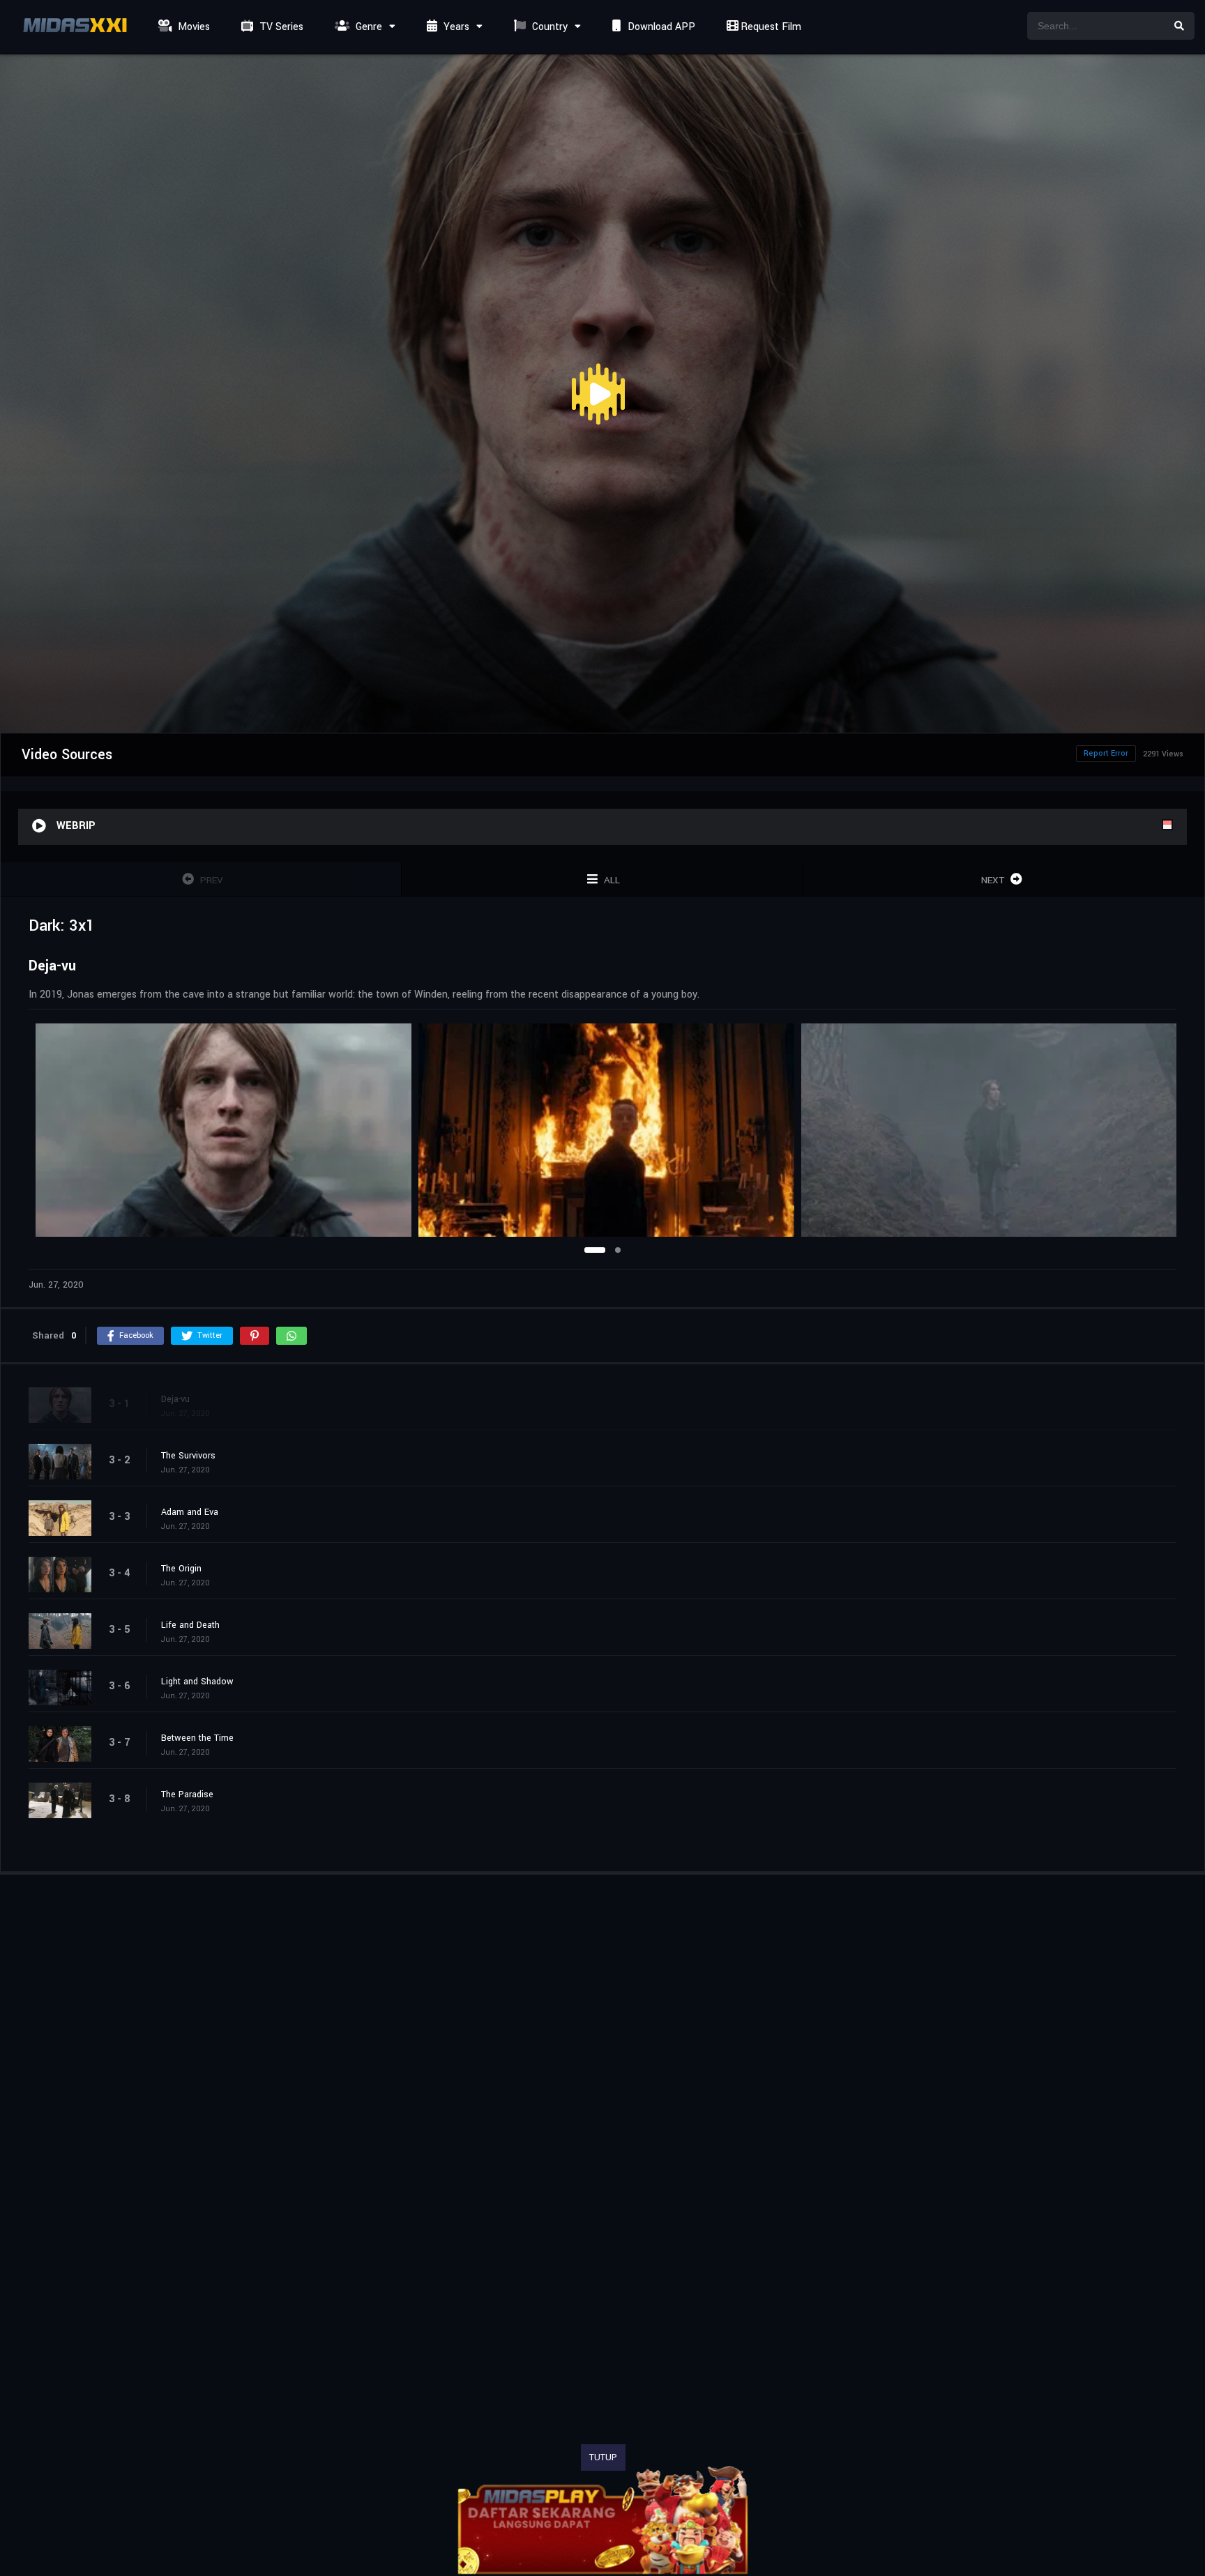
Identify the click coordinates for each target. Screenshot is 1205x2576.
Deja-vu (175, 1399)
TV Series (280, 27)
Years (455, 27)
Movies (192, 27)
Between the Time (197, 1738)
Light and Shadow (197, 1682)
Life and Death (190, 1625)
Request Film (770, 27)
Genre (367, 27)
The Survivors (188, 1456)
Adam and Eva (190, 1512)
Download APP (660, 27)
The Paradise (187, 1794)
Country (548, 27)
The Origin (181, 1569)
